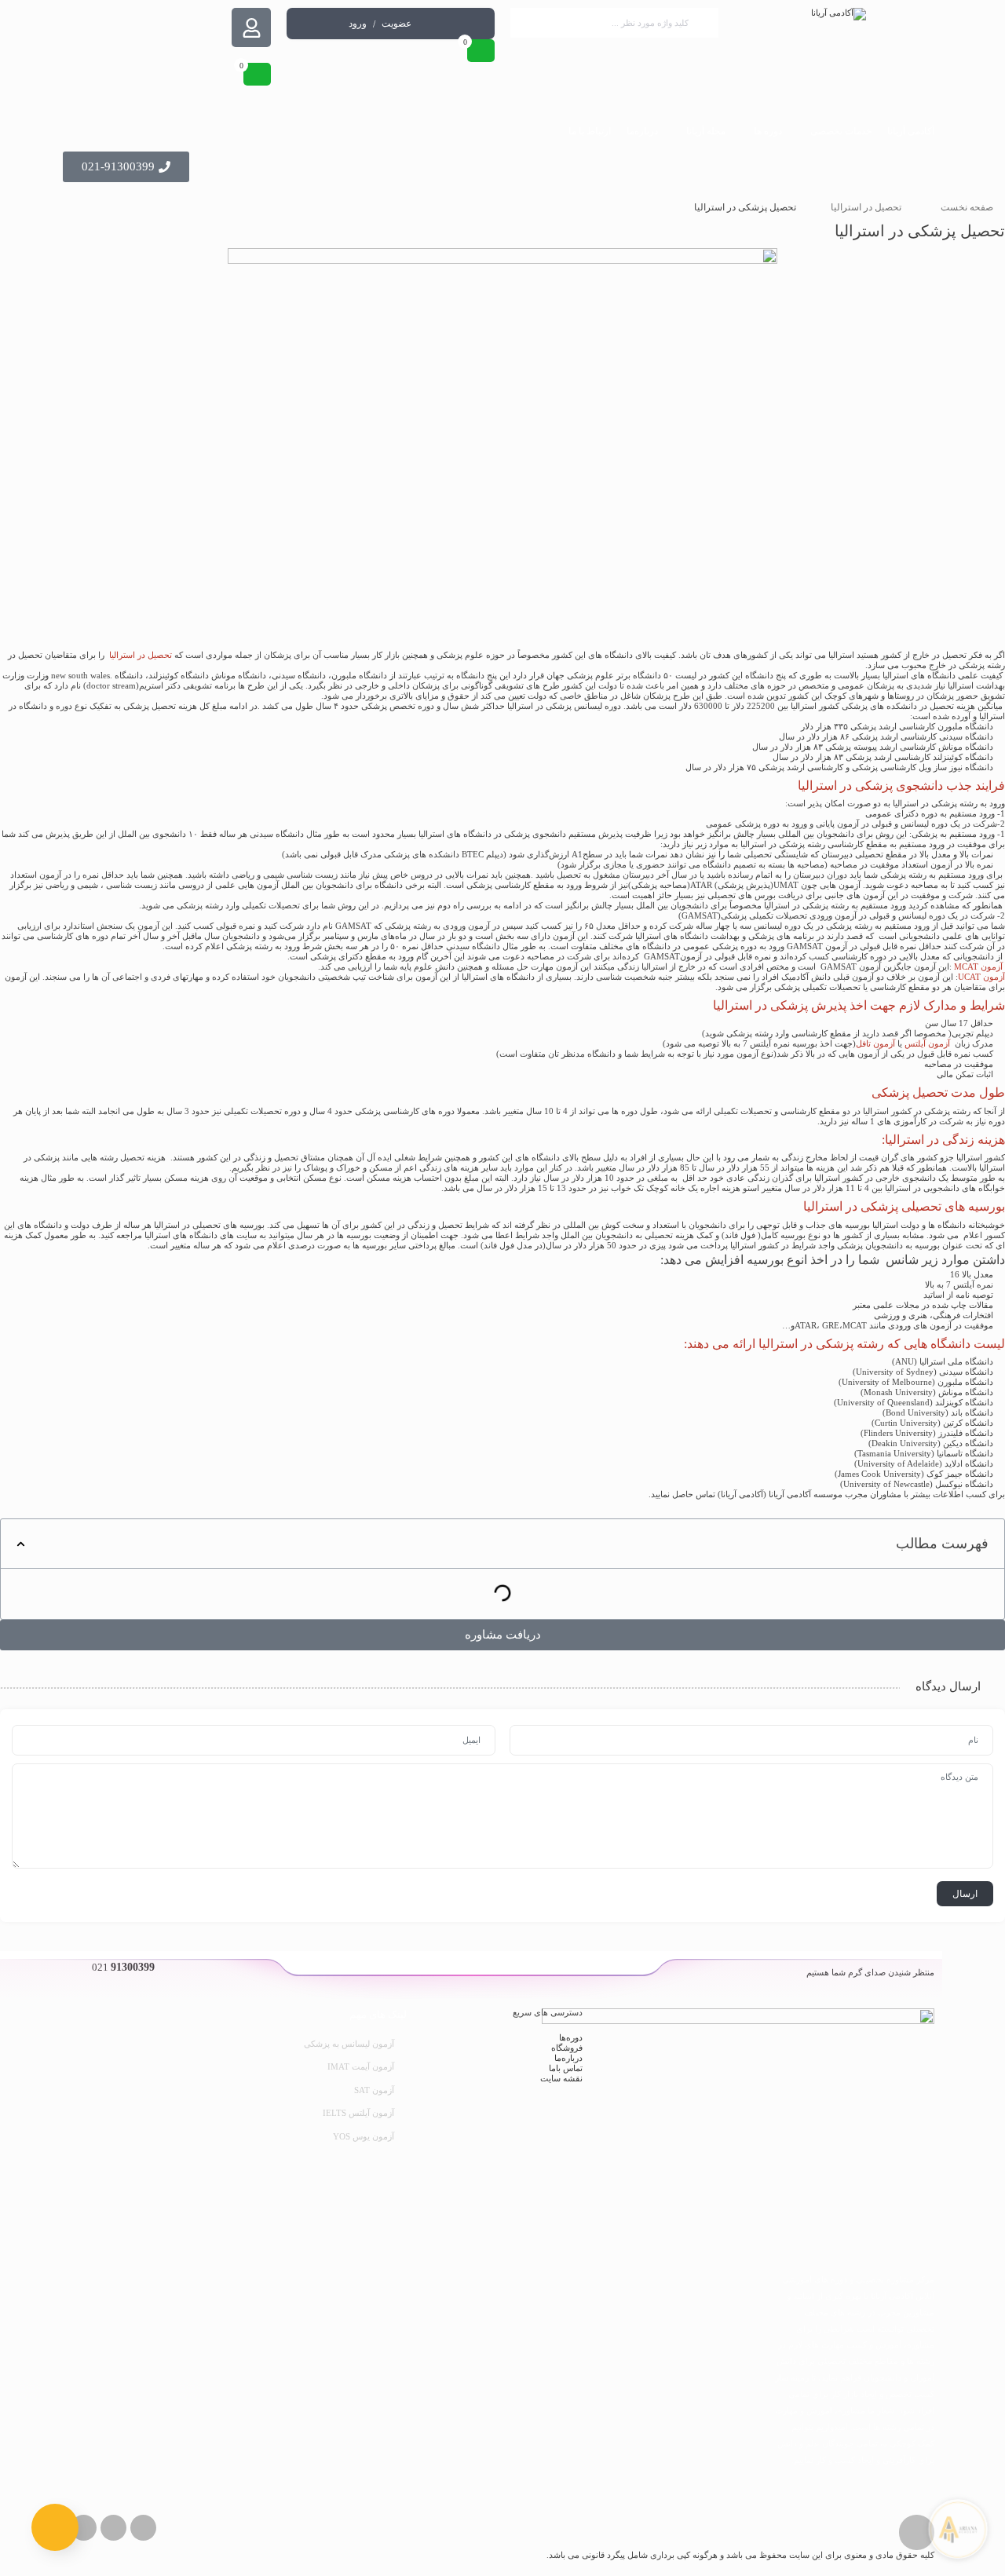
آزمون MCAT (978, 966)
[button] (21, 1544)
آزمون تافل (877, 1043)
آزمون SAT (374, 2090)
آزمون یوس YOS (364, 2136)
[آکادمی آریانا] (838, 14)
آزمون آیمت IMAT (361, 2066)
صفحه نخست (967, 207)
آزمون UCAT (981, 977)
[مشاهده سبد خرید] (481, 51)
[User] (251, 27)
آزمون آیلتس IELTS (358, 2113)
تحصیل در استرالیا (866, 207)
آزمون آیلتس (927, 1043)
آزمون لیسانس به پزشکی (349, 2044)
